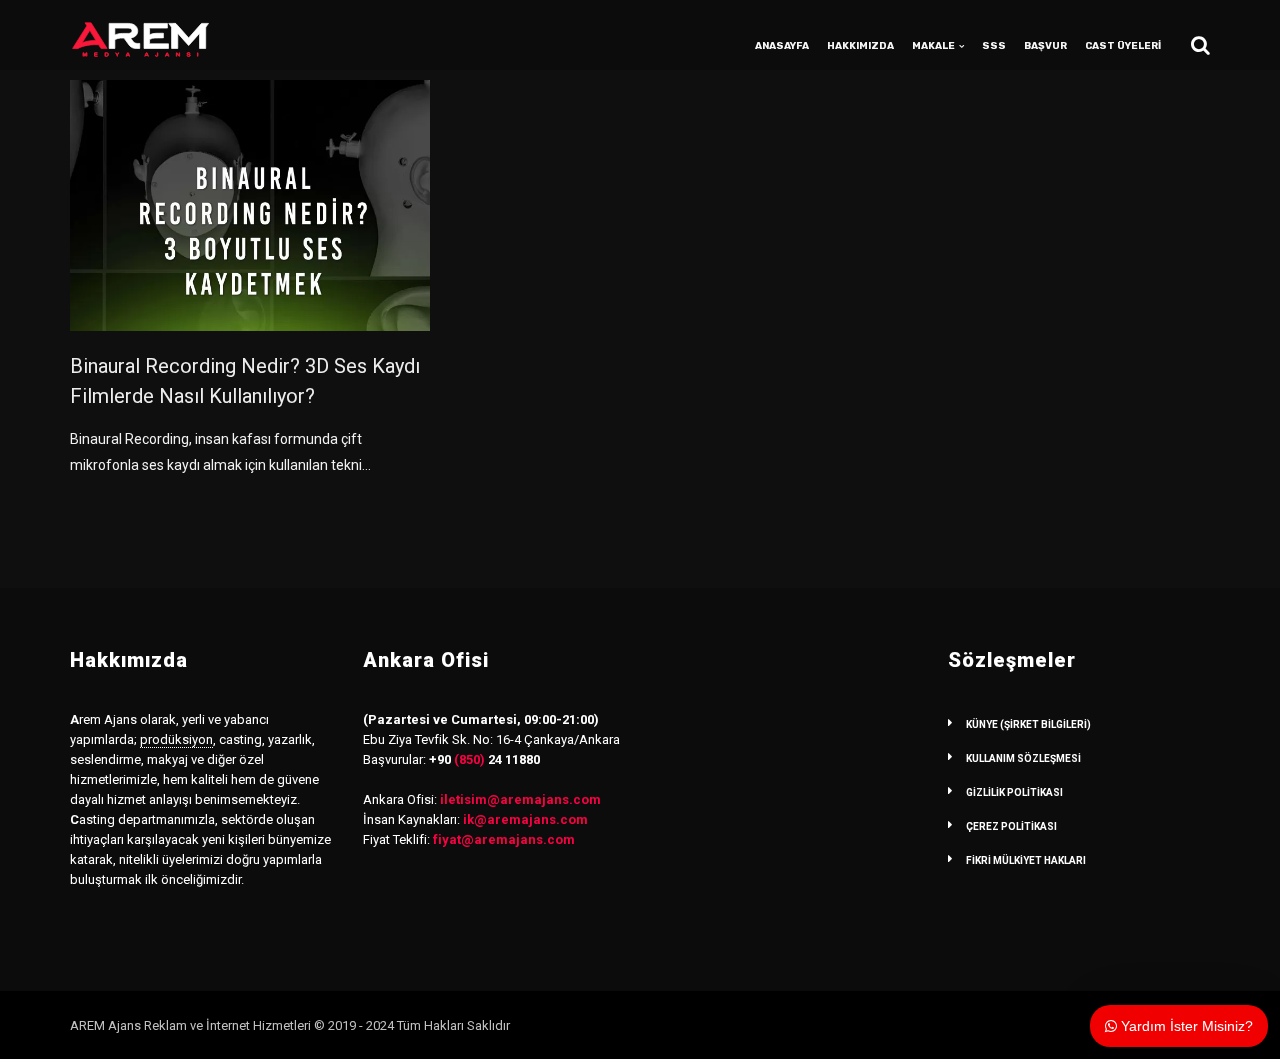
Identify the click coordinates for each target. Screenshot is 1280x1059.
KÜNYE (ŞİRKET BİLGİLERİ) (1028, 724)
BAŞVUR (1045, 46)
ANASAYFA (782, 46)
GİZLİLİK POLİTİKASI (1014, 792)
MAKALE (933, 46)
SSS (994, 46)
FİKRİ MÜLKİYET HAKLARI (1026, 860)
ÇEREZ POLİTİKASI (1011, 826)
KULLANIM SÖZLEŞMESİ (1023, 758)
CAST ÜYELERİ (1123, 46)
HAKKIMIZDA (860, 46)
